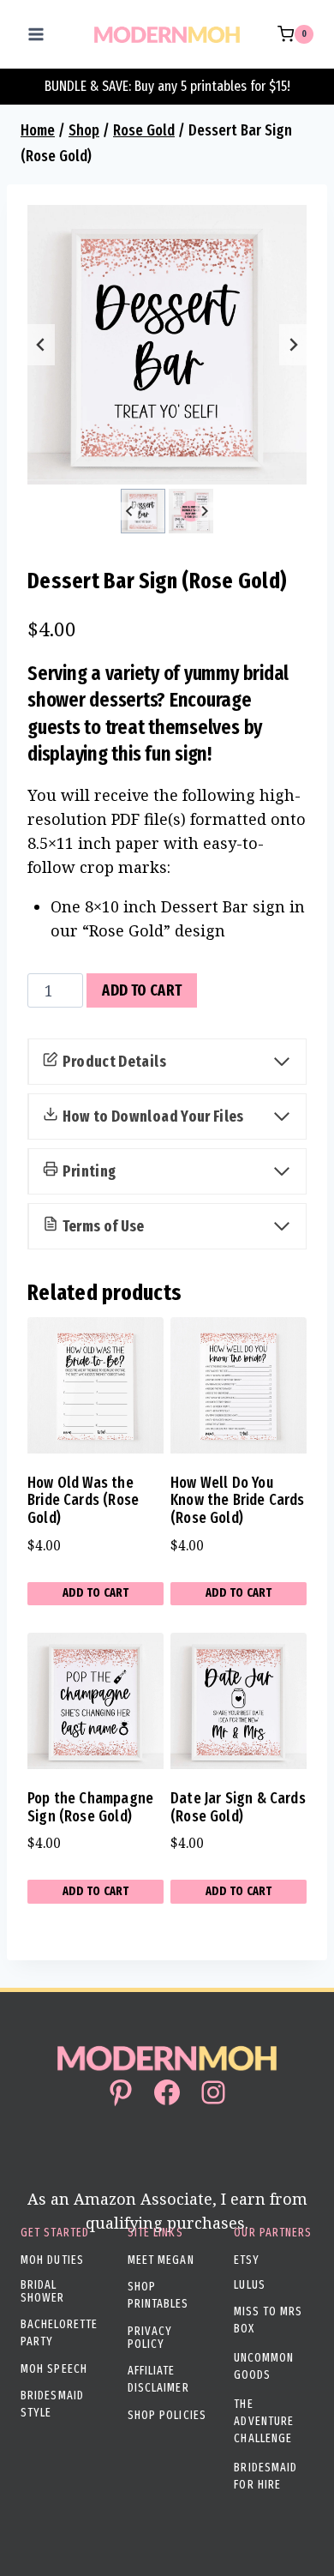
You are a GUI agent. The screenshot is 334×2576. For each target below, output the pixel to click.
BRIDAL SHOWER (43, 2291)
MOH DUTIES (52, 2260)
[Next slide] (293, 345)
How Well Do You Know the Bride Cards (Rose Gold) (238, 1500)
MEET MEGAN (161, 2260)
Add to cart (142, 990)
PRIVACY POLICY (150, 2338)
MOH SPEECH (54, 2369)
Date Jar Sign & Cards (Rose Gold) (238, 1807)
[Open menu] (36, 34)
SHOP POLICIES (167, 2415)
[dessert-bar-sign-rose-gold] (167, 345)
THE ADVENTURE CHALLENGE (264, 2421)
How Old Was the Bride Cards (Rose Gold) (83, 1500)
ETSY (247, 2260)
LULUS (250, 2285)
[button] (143, 511)
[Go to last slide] (41, 345)
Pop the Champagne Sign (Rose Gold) (90, 1807)
